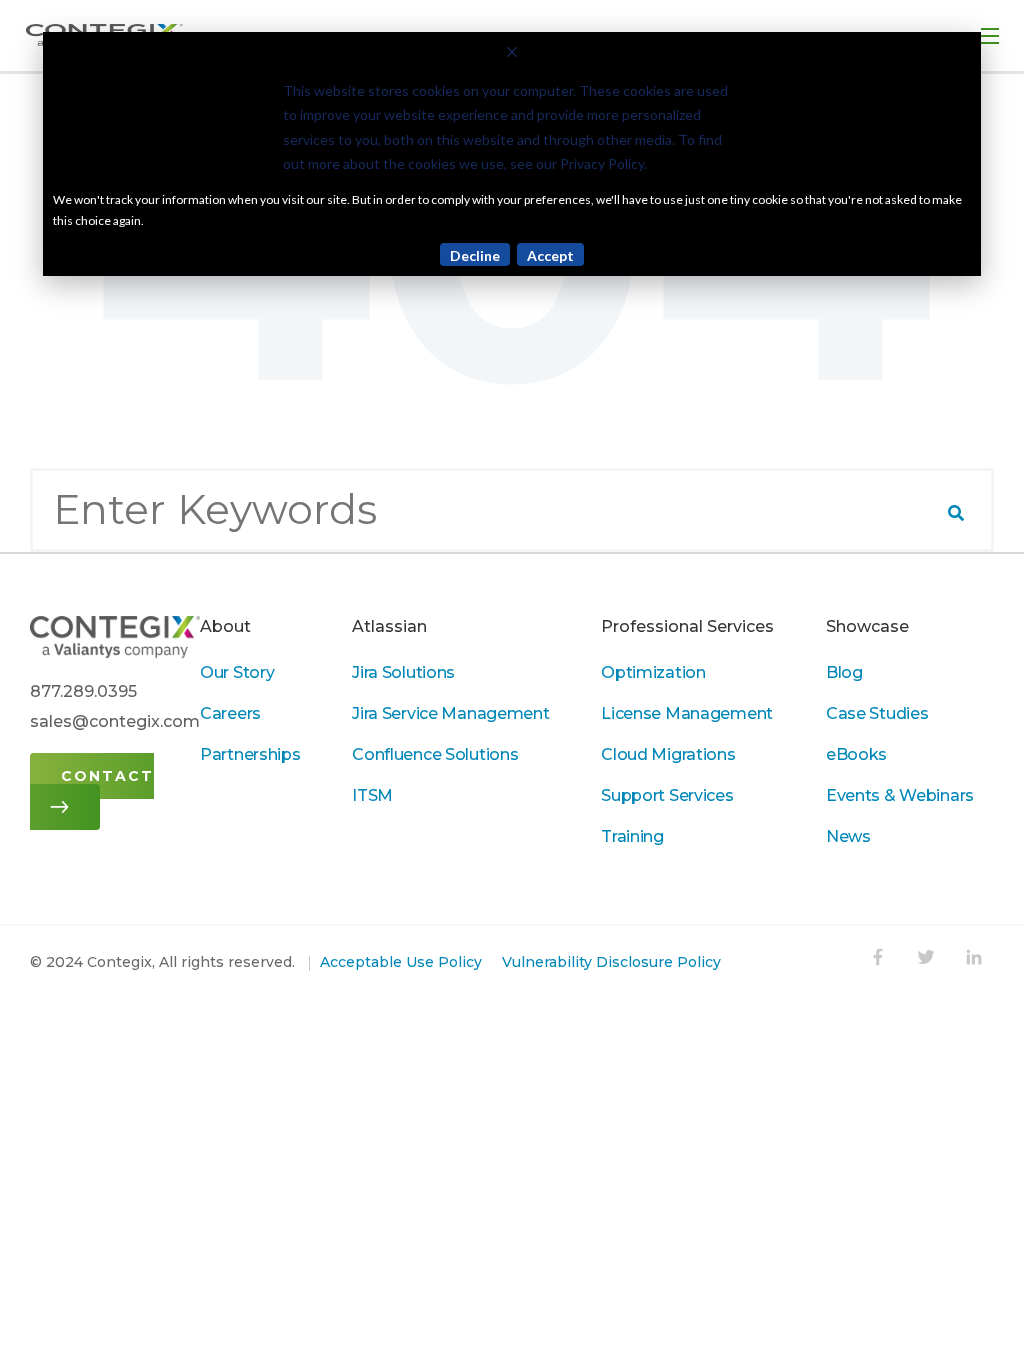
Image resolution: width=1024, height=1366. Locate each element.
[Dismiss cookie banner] (512, 54)
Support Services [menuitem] (667, 795)
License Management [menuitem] (687, 713)
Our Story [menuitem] (237, 672)
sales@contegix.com (115, 721)
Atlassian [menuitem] (389, 626)
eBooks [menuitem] (856, 754)
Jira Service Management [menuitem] (450, 713)
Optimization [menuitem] (653, 672)
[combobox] (512, 510)
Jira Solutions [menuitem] (403, 672)
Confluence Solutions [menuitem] (435, 754)
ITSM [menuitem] (372, 795)
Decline (475, 255)
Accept (550, 255)
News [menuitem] (848, 836)
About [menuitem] (225, 626)
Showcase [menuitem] (867, 626)
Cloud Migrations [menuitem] (668, 754)
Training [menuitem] (632, 836)
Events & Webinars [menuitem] (900, 795)
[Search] (956, 513)
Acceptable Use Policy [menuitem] (401, 962)
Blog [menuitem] (844, 672)
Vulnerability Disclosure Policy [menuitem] (611, 962)
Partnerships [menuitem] (250, 754)
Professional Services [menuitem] (687, 626)
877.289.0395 (83, 691)
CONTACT (107, 776)
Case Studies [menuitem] (877, 713)
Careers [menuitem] (230, 713)
